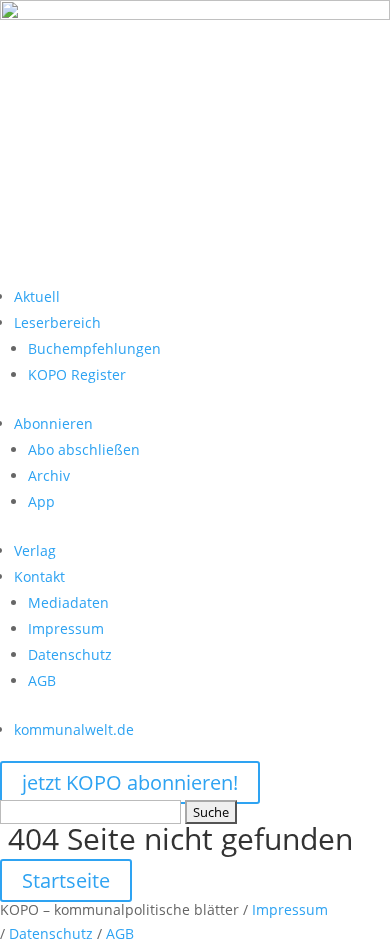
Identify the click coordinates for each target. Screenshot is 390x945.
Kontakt (39, 576)
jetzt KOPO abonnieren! (130, 782)
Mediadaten (68, 602)
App (41, 501)
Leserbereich (57, 322)
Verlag (35, 550)
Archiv (49, 475)
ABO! (45, 266)
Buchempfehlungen (94, 348)
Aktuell (37, 296)
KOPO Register (77, 374)
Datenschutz (70, 654)
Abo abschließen (84, 449)
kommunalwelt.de (74, 729)
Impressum (66, 628)
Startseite (66, 880)
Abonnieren (53, 423)
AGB (42, 680)
